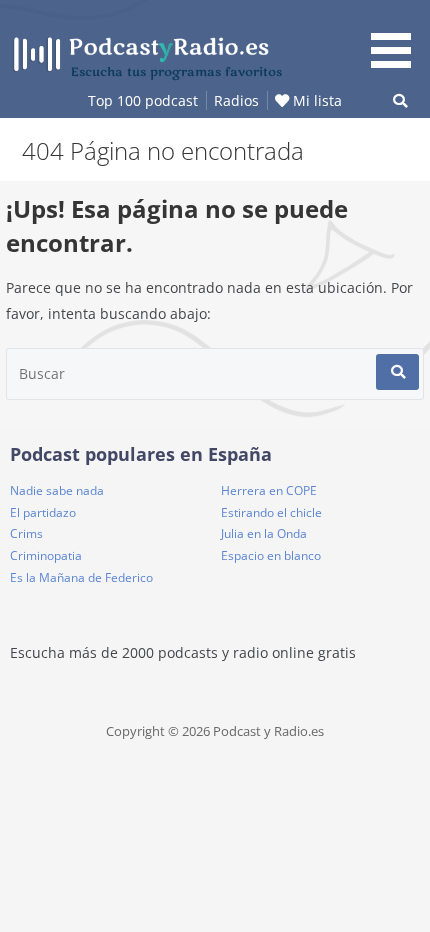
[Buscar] (397, 372)
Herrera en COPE (269, 490)
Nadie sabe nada (57, 490)
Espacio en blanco (271, 555)
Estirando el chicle (271, 512)
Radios (236, 100)
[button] (398, 37)
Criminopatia (46, 555)
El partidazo (43, 512)
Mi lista (315, 100)
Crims (26, 533)
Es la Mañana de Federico (81, 577)
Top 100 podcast (143, 100)
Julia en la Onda (264, 533)
